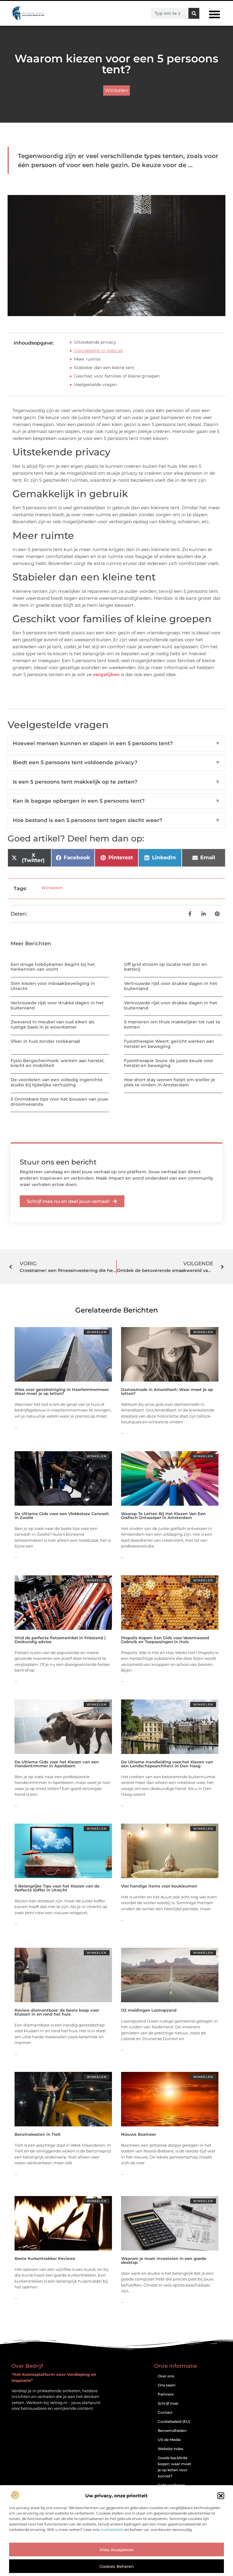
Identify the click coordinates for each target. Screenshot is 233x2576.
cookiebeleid (112, 2530)
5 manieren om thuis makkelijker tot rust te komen (172, 1024)
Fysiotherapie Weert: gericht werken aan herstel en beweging (169, 1044)
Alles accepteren (117, 2550)
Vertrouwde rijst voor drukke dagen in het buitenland (171, 986)
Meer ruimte (87, 359)
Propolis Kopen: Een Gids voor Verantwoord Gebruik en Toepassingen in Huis (165, 1640)
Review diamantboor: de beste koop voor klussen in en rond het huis (57, 2012)
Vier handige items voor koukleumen (159, 1886)
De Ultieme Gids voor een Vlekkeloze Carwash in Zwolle (62, 1516)
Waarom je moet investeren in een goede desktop (164, 2260)
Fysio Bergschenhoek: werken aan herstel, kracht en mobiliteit (57, 1063)
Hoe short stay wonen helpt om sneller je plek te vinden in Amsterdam (170, 1082)
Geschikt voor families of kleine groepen (117, 376)
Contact (165, 2412)
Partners (166, 2394)
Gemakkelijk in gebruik (98, 351)
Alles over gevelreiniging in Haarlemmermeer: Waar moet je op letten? (62, 1391)
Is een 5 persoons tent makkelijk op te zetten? (116, 782)
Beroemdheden (172, 2431)
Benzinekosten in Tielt (38, 2134)
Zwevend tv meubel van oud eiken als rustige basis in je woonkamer (52, 1024)
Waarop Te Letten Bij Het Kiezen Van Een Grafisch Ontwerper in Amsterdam (163, 1516)
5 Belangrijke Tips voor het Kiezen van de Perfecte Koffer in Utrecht (57, 1888)
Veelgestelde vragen (95, 385)
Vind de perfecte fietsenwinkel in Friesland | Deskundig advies (60, 1640)
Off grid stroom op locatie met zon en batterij (166, 967)
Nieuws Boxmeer (138, 2134)
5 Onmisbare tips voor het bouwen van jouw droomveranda (59, 1102)
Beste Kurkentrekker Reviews (45, 2258)
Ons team (167, 2385)
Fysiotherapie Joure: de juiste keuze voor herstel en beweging (169, 1063)
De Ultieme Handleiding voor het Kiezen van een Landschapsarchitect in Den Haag (167, 1764)
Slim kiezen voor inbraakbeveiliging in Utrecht (53, 986)
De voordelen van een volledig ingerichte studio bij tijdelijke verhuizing (57, 1082)
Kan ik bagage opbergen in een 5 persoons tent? (116, 801)
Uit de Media (169, 2440)
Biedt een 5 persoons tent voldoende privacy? (116, 762)
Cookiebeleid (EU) (174, 2421)
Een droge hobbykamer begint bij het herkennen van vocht (53, 967)
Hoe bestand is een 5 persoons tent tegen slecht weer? (116, 820)
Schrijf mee (168, 2403)
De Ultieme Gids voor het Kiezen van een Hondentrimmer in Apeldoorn (57, 1764)
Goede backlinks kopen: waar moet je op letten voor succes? (174, 2467)
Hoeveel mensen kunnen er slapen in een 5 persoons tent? (116, 743)
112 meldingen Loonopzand (149, 2010)
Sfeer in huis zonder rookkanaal (45, 1041)
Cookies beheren (117, 2566)
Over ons (166, 2376)
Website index (171, 2449)
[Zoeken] (194, 13)
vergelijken (106, 674)
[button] (221, 2496)
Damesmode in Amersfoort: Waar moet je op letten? (167, 1391)
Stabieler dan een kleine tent (104, 368)
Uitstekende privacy (95, 342)
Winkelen (116, 90)
